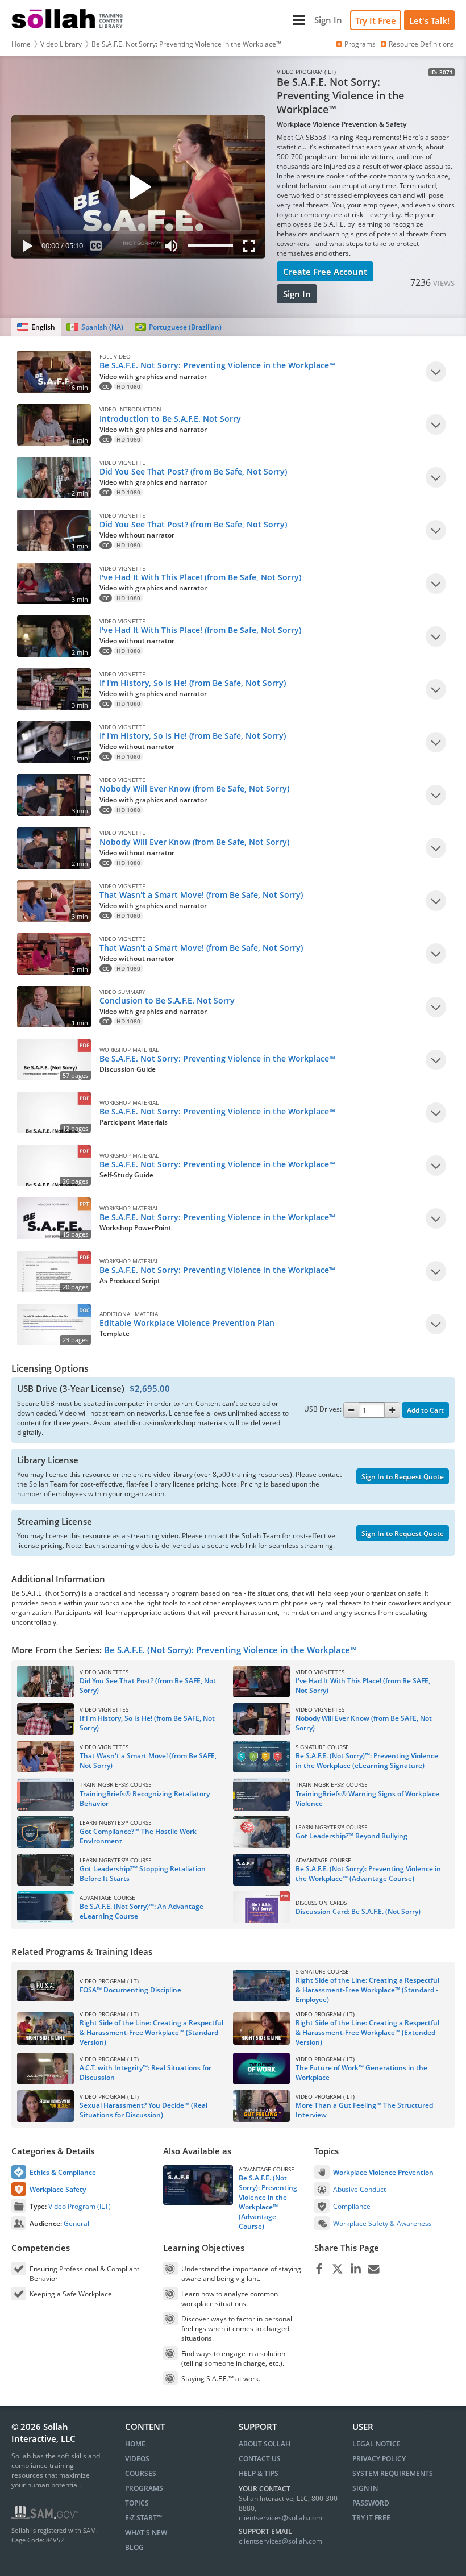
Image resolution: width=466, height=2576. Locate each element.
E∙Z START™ (143, 2518)
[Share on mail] (374, 2269)
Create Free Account (325, 272)
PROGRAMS (144, 2488)
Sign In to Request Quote (403, 1477)
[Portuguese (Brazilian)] (178, 327)
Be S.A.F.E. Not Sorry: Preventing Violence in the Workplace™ (186, 44)
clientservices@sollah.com (280, 2518)
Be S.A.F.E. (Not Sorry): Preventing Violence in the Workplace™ (230, 1650)
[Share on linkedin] (355, 2269)
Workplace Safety (58, 2189)
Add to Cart (425, 1410)
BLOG (134, 2547)
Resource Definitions (421, 44)
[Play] (25, 248)
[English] (36, 327)
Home (21, 44)
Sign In (297, 294)
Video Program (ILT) (80, 2206)
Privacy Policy (379, 2459)
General (76, 2223)
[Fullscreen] (252, 248)
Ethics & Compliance (63, 2172)
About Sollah (265, 2444)
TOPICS (137, 2503)
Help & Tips (259, 2473)
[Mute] (172, 248)
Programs (360, 44)
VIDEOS (137, 2459)
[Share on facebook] (319, 2269)
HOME (135, 2444)
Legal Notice (376, 2444)
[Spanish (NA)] (95, 327)
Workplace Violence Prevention (383, 2172)
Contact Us (260, 2459)
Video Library (61, 44)
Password (371, 2503)
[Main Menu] (220, 20)
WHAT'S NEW (146, 2533)
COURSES (141, 2473)
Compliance (352, 2206)
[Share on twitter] (337, 2269)
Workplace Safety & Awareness (382, 2223)
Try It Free (376, 20)
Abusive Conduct (359, 2189)
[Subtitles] (96, 248)
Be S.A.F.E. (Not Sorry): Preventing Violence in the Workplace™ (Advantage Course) (268, 2202)
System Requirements (393, 2473)
